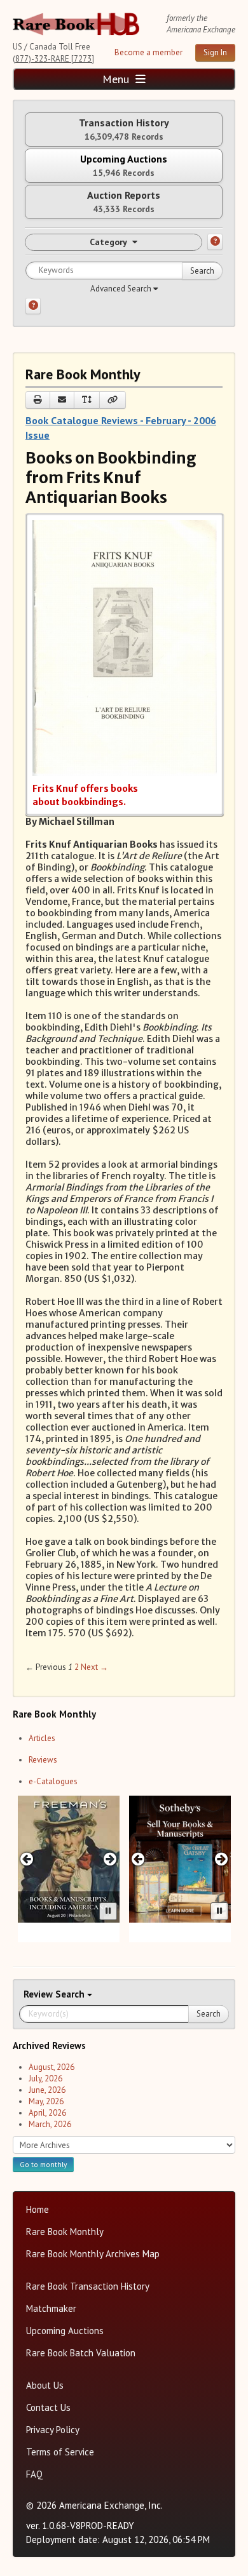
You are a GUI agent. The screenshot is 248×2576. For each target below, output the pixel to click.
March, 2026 (50, 2124)
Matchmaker (51, 2308)
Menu (117, 79)
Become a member (148, 52)
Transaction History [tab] (124, 129)
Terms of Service (60, 2452)
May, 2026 (46, 2101)
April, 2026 (47, 2113)
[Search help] (33, 306)
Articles (42, 1738)
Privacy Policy (53, 2430)
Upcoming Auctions (65, 2331)
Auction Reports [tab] (124, 202)
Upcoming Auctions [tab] (124, 165)
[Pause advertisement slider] (108, 1911)
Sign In (215, 52)
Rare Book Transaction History (88, 2286)
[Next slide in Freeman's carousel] (110, 1859)
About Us (45, 2385)
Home (38, 2209)
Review (39, 1994)
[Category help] (215, 242)
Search (202, 271)
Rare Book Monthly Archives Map (93, 2254)
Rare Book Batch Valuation (81, 2353)
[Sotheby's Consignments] (180, 1859)
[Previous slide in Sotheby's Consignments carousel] (138, 1859)
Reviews (43, 1760)
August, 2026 (52, 2067)
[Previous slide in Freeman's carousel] (27, 1859)
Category (108, 242)
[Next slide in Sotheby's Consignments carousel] (221, 1859)
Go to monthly (43, 2164)
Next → (94, 1667)
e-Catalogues (53, 1781)
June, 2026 (47, 2090)
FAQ (34, 2474)
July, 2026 (45, 2079)
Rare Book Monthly (65, 2232)
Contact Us (48, 2407)
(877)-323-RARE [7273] (53, 59)
